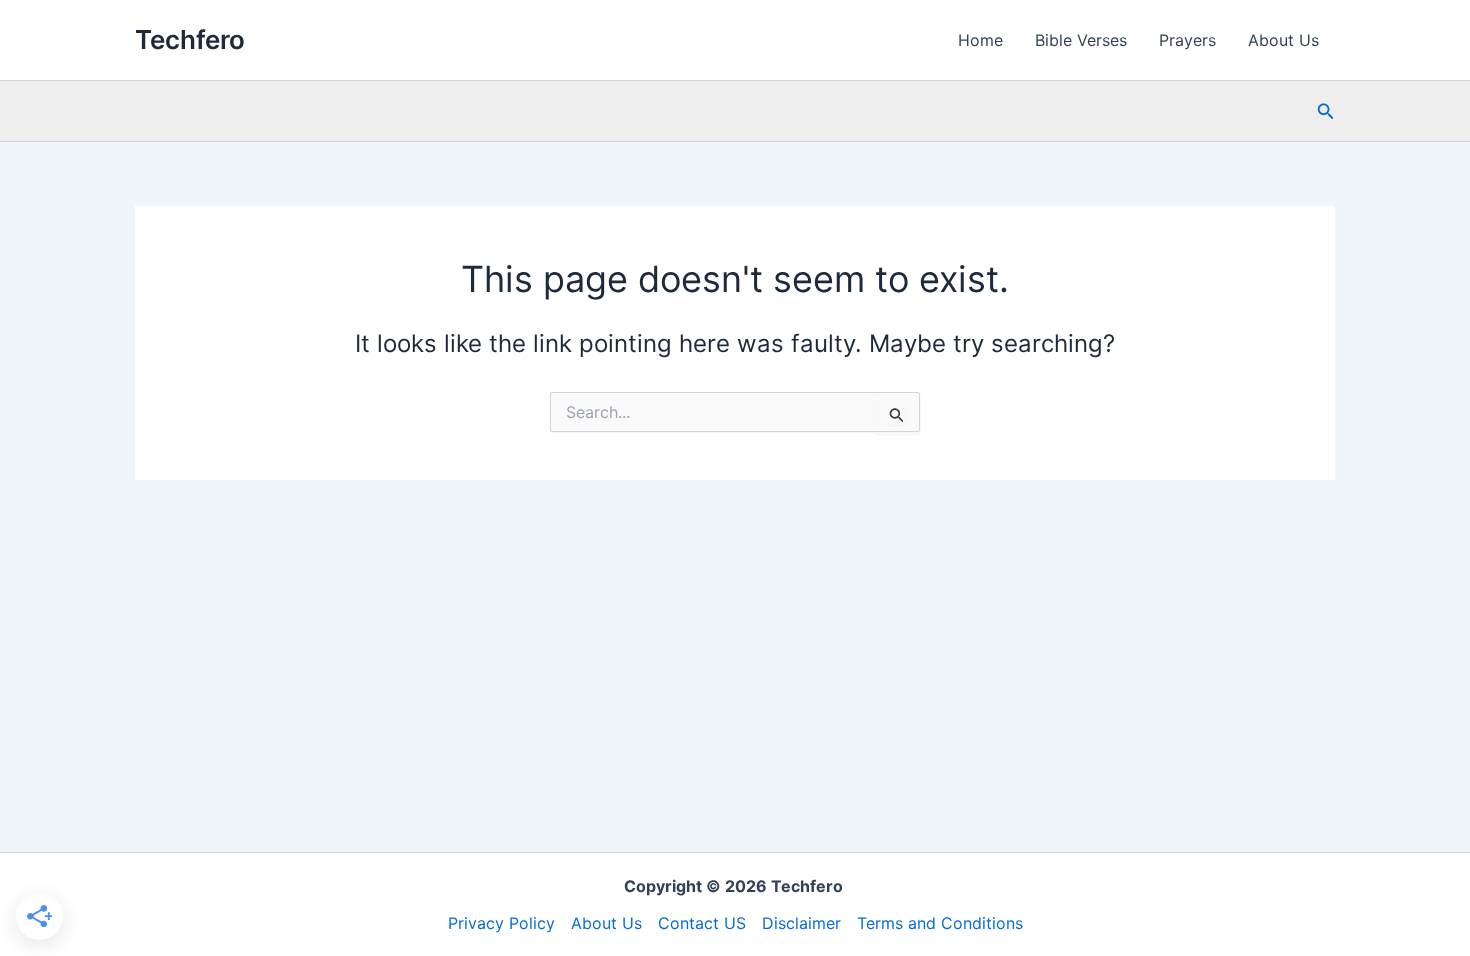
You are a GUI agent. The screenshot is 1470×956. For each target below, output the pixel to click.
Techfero (190, 39)
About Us (1283, 40)
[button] (1326, 111)
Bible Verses (1081, 40)
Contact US (702, 923)
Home (980, 40)
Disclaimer (801, 923)
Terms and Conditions (940, 923)
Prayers (1187, 40)
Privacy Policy (501, 923)
